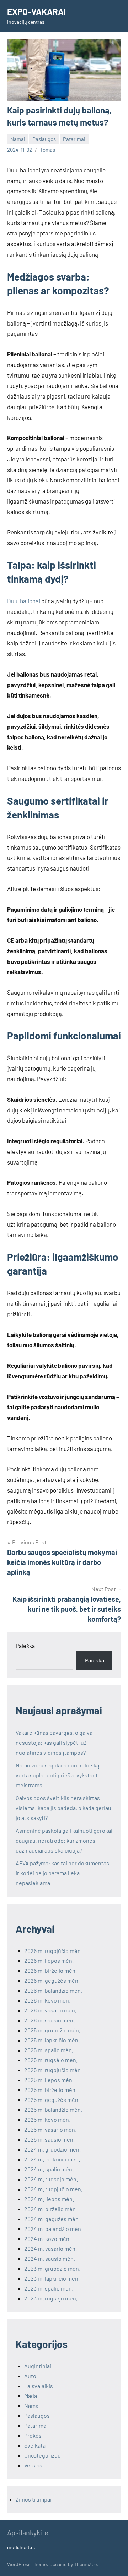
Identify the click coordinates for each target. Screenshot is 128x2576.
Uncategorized (42, 2455)
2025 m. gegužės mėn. (52, 2100)
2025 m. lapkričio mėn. (52, 2040)
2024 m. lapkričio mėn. (52, 2159)
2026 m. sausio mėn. (49, 2020)
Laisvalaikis (39, 2386)
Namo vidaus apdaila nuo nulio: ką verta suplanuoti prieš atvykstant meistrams (57, 1775)
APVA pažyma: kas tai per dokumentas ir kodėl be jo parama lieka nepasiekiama (62, 1873)
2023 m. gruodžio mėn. (52, 2268)
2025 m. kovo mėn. (47, 2119)
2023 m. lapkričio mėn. (52, 2278)
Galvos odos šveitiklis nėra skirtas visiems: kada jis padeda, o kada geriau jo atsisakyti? (63, 1808)
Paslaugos (44, 139)
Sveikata (35, 2445)
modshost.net (23, 2547)
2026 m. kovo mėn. (47, 2000)
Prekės (33, 2435)
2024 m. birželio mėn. (51, 2209)
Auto (30, 2376)
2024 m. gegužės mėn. (52, 2219)
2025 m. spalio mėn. (49, 2050)
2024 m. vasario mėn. (50, 2249)
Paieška (25, 1646)
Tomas (47, 150)
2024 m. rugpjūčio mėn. (53, 2189)
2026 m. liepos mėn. (49, 1961)
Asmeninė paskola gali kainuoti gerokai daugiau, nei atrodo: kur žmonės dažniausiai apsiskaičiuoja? (64, 1840)
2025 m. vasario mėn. (50, 2129)
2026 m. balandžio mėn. (53, 1990)
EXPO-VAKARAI (36, 12)
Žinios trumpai (34, 2499)
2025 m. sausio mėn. (49, 2139)
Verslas (33, 2465)
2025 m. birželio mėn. (50, 2090)
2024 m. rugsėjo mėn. (51, 2179)
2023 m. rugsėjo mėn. (51, 2298)
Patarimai (74, 139)
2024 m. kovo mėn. (47, 2239)
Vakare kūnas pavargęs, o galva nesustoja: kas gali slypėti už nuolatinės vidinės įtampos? (54, 1742)
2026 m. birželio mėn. (50, 1970)
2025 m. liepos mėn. (49, 2080)
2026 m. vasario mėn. (50, 2010)
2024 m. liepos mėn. (49, 2199)
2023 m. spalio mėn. (49, 2288)
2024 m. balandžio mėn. (53, 2229)
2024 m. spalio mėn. (49, 2169)
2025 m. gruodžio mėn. (52, 2030)
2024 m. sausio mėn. (50, 2258)
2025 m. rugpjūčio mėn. (53, 2070)
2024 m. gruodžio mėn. (52, 2149)
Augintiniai (38, 2366)
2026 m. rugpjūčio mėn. (53, 1951)
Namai (18, 139)
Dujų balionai (24, 601)
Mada (31, 2396)
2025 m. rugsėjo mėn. (51, 2060)
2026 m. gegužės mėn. (52, 1980)
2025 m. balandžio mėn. (53, 2109)
